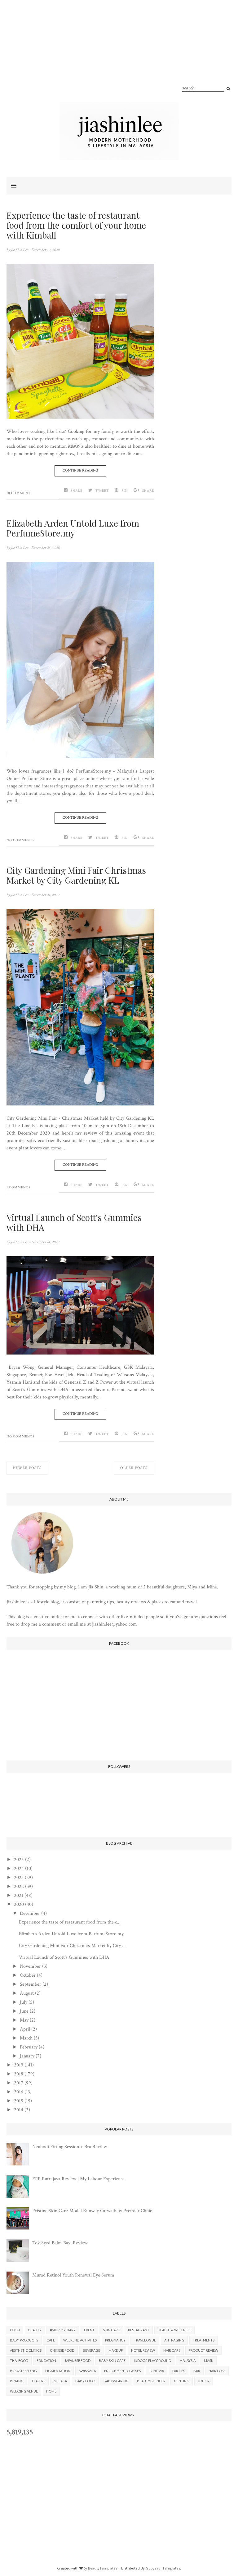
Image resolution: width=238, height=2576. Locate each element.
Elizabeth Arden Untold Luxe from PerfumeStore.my (73, 528)
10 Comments (20, 493)
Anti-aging (174, 2340)
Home (51, 2391)
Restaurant (139, 2330)
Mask (209, 2361)
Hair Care (172, 2350)
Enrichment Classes (122, 2371)
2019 (19, 2065)
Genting (182, 2381)
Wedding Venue (24, 2391)
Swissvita (87, 2371)
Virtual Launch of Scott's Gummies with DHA (74, 1222)
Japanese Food (77, 2361)
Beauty (35, 2330)
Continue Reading (80, 470)
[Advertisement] (119, 59)
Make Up (116, 2350)
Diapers (39, 2381)
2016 (19, 2092)
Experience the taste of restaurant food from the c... (70, 1922)
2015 (19, 2101)
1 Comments (18, 1187)
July (24, 2002)
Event (89, 2330)
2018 (19, 2074)
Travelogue (145, 2340)
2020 (19, 1904)
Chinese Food (62, 2350)
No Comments (20, 840)
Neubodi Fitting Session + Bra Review (70, 2147)
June (24, 2011)
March (26, 2038)
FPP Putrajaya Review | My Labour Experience (78, 2179)
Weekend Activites (80, 2340)
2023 (19, 1878)
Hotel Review (143, 2350)
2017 (19, 2083)
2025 (19, 1860)
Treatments (204, 2340)
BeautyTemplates (103, 2568)
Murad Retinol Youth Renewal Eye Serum (73, 2275)
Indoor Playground (152, 2361)
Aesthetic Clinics (26, 2350)
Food (15, 2330)
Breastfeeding (23, 2371)
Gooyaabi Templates (163, 2568)
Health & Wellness (174, 2330)
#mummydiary (63, 2330)
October (28, 1975)
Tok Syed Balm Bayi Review (60, 2243)
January (27, 2056)
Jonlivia (156, 2371)
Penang (17, 2381)
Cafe (51, 2340)
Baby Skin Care (112, 2361)
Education (46, 2361)
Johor (204, 2381)
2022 (19, 1887)
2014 (19, 2110)
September (31, 1984)
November (30, 1966)
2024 (19, 1869)
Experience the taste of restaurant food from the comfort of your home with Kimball (76, 225)
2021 (19, 1895)
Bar (197, 2371)
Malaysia (187, 2361)
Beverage (91, 2350)
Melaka (60, 2381)
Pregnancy (115, 2340)
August (27, 1993)
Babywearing (116, 2381)
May (24, 2020)
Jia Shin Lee (20, 250)
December (30, 1913)
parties (179, 2371)
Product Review (203, 2350)
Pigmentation (58, 2371)
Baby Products (24, 2340)
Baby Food (85, 2381)
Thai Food (19, 2361)
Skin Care (111, 2330)
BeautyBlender (151, 2381)
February (29, 2047)
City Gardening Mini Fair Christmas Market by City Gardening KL (76, 875)
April (25, 2029)
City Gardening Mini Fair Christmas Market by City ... (72, 1946)
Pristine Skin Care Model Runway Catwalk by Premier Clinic (92, 2211)
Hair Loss (217, 2371)
